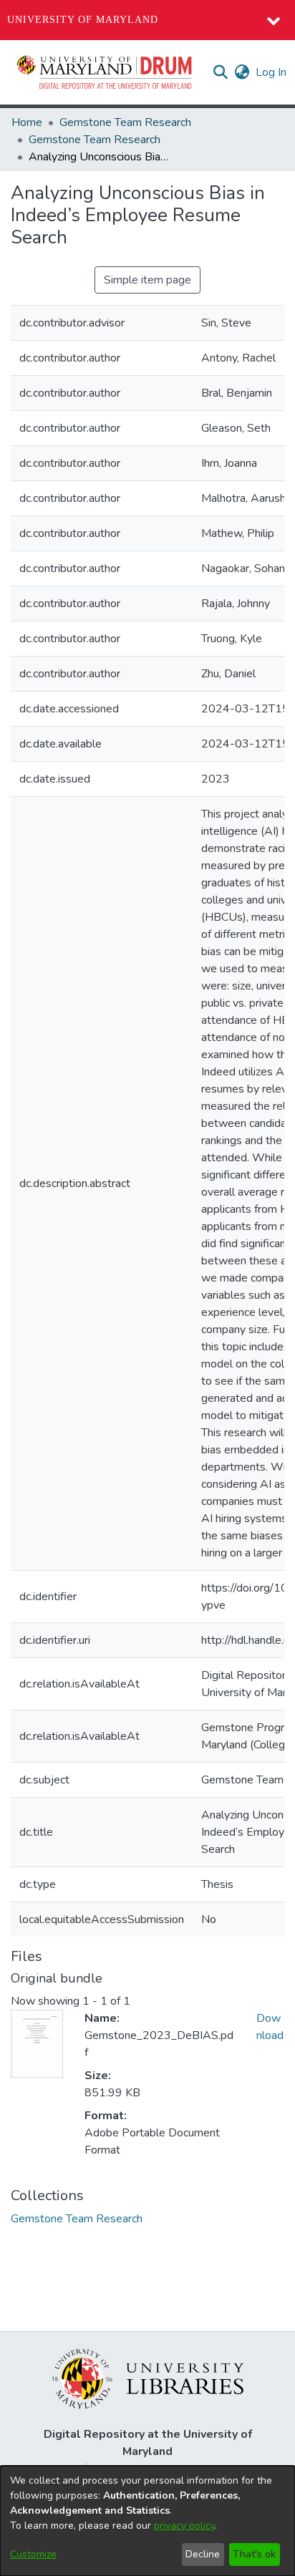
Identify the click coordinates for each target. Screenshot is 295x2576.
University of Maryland (83, 20)
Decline (203, 2554)
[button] (105, 72)
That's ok (254, 2554)
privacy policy (184, 2526)
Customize (33, 2554)
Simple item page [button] (147, 280)
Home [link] (27, 122)
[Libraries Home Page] (148, 2378)
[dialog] (147, 2521)
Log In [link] (272, 72)
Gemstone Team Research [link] (125, 122)
